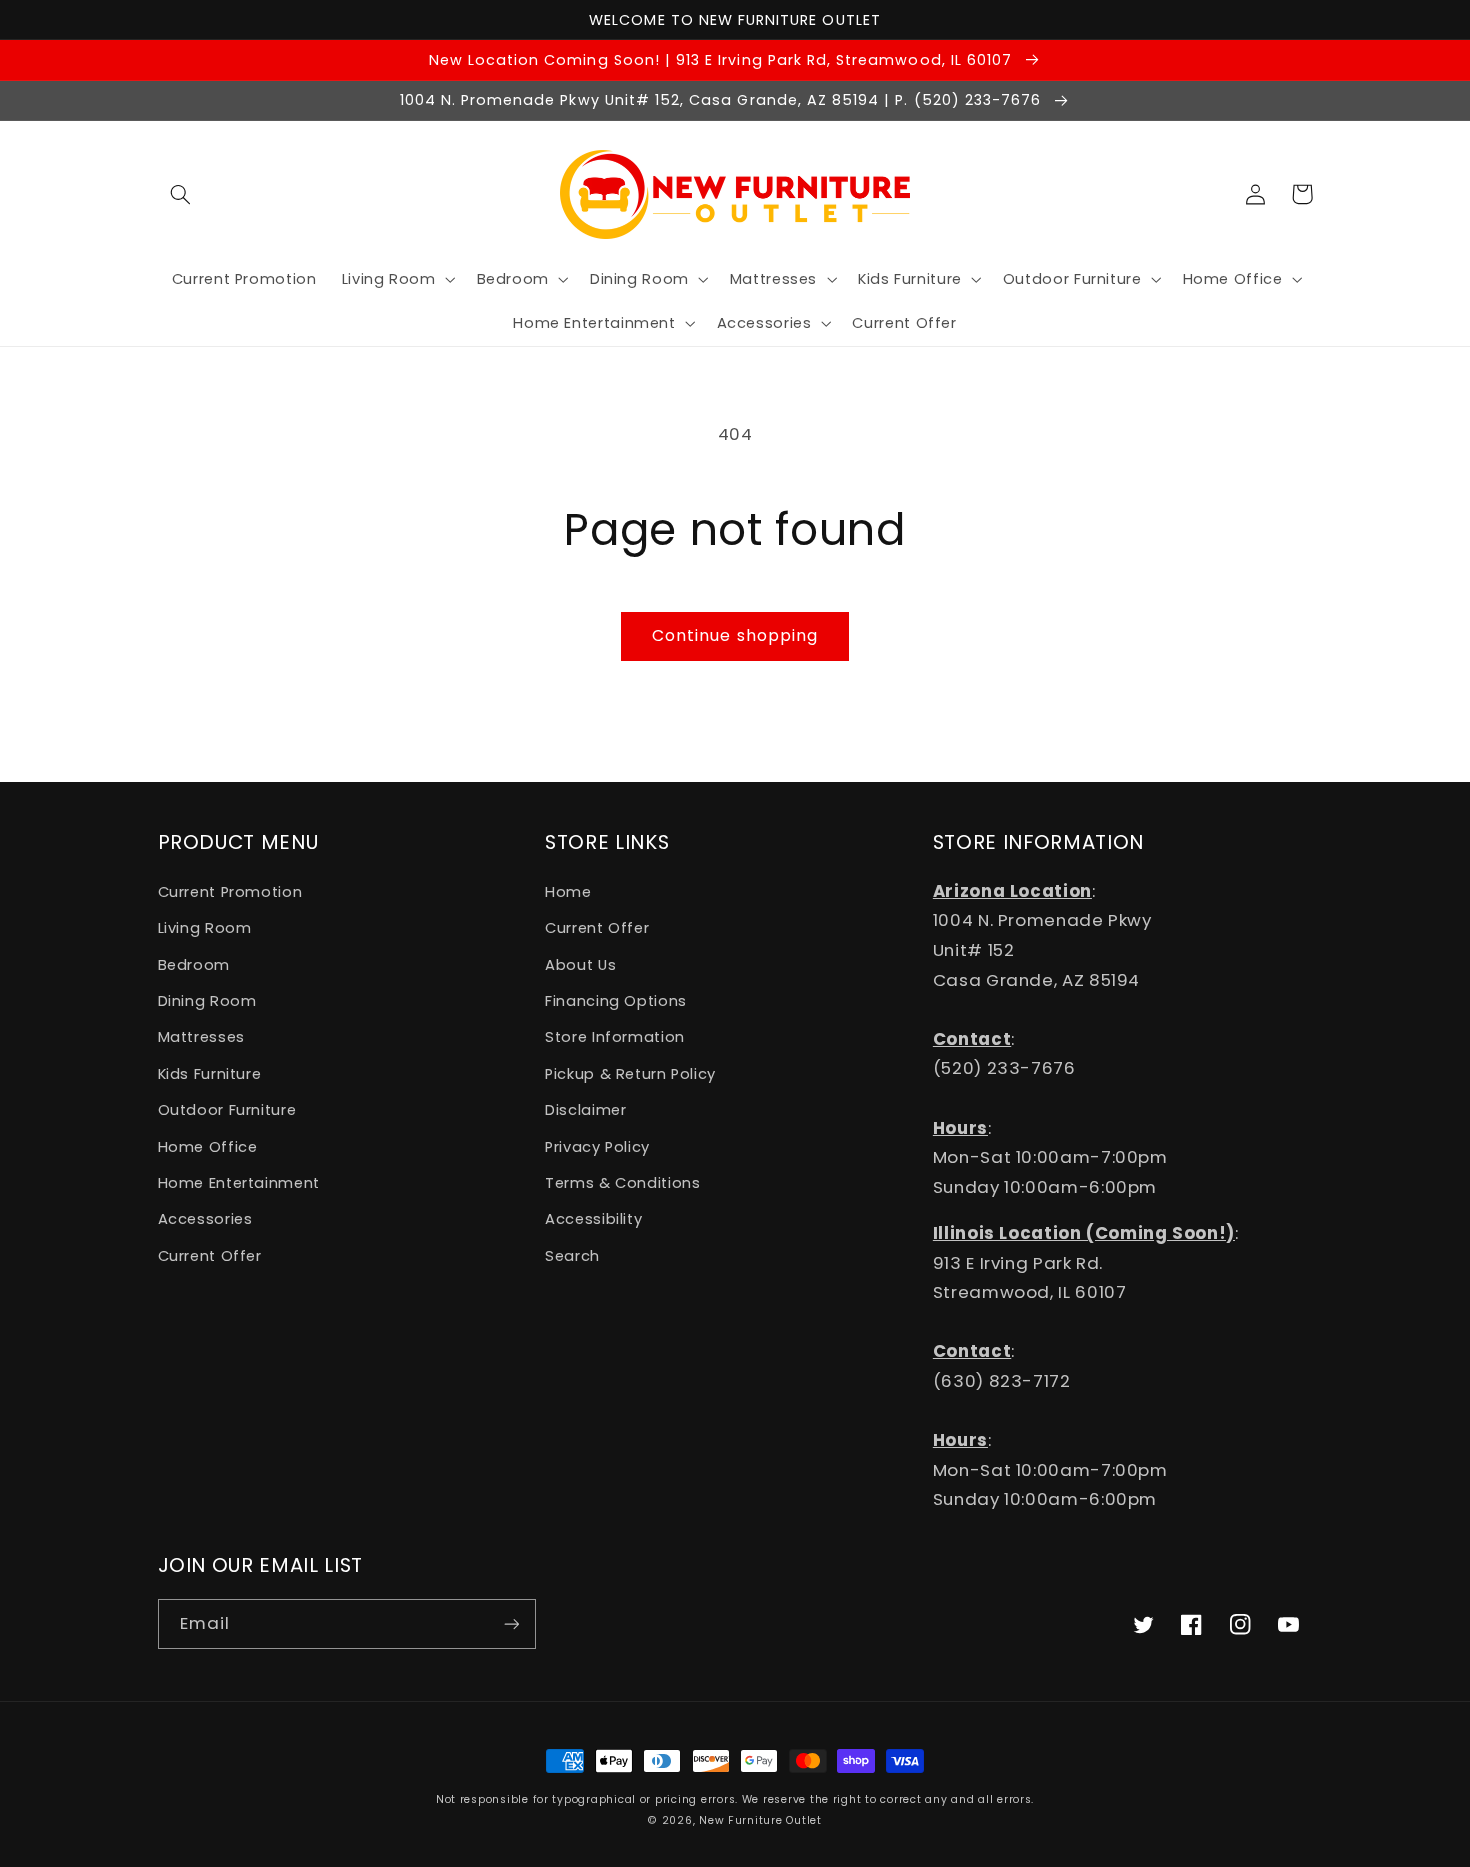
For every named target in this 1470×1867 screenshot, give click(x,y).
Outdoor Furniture (227, 1110)
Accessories (205, 1219)
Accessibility (593, 1219)
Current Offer (210, 1256)
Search (572, 1256)
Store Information (615, 1037)
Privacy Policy (597, 1147)
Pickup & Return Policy (630, 1074)
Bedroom (194, 965)
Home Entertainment (239, 1183)
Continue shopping (735, 635)
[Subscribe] (511, 1623)
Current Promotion (230, 892)
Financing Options (616, 1001)
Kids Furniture (210, 1074)
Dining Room (207, 1001)
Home (568, 892)
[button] (181, 194)
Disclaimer (585, 1110)
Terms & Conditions (622, 1183)
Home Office (208, 1147)
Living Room (205, 928)
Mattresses (201, 1037)
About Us (580, 965)
